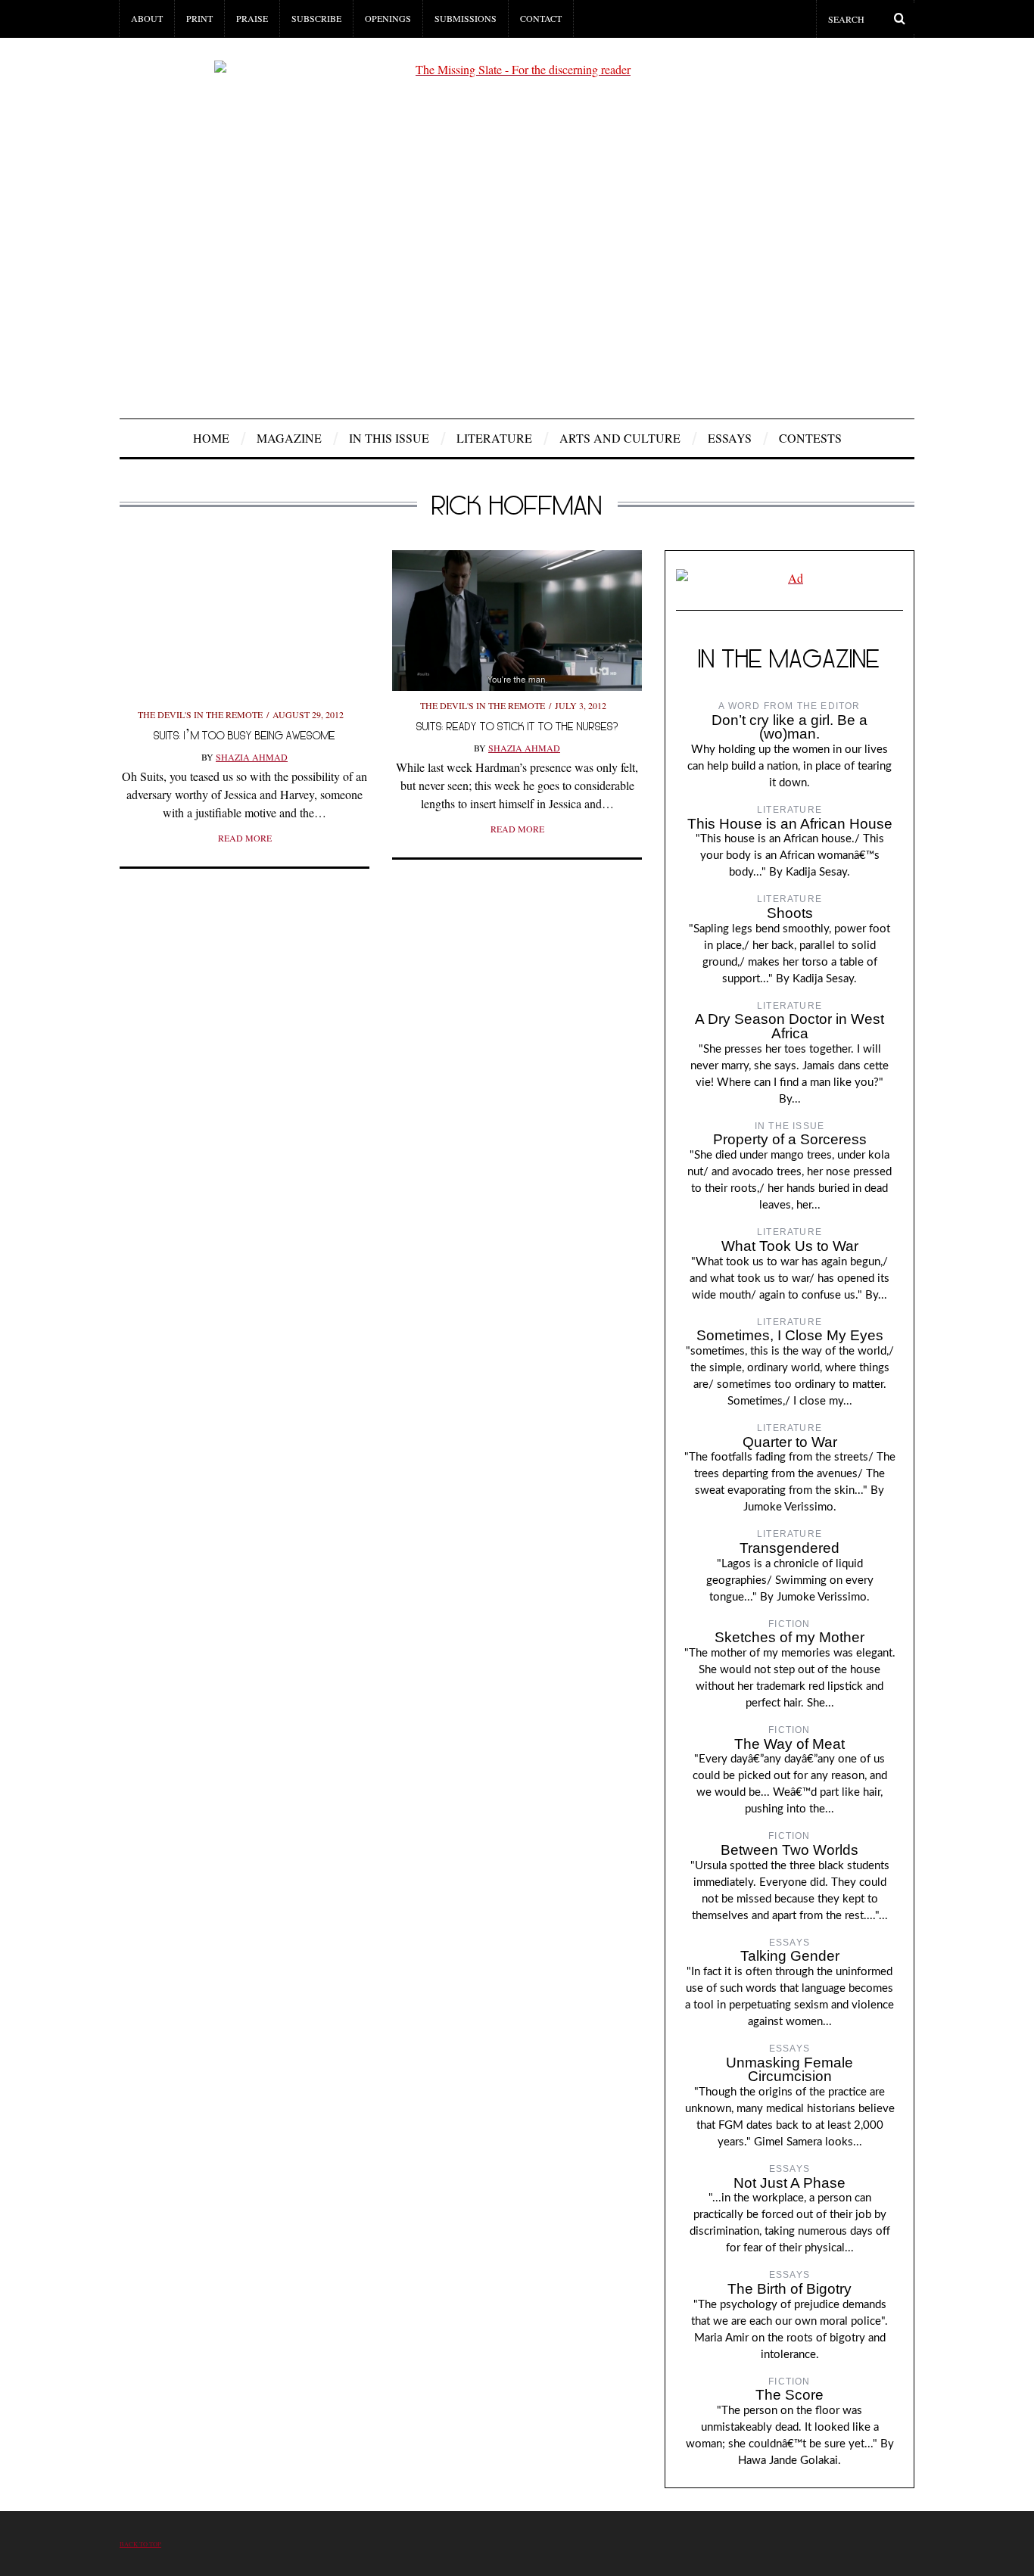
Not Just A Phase (790, 2183)
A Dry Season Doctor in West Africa (790, 1026)
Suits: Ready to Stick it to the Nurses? (517, 726)
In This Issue (389, 438)
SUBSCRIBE (316, 18)
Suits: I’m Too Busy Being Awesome (244, 735)
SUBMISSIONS (466, 18)
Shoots (790, 913)
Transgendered (790, 1548)
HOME (211, 438)
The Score (790, 2395)
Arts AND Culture (620, 438)
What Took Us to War (790, 1246)
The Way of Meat (790, 1744)
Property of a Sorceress (790, 1139)
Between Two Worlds (790, 1850)
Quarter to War (790, 1442)
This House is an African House (790, 824)
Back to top (140, 2544)
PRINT (199, 18)
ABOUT (147, 18)
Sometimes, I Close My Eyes (790, 1335)
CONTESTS (810, 438)
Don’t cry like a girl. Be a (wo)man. (790, 727)
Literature (494, 438)
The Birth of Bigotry (790, 2289)
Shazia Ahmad (252, 757)
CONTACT (541, 18)
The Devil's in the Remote (200, 714)
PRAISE (252, 18)
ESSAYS (730, 438)
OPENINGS (388, 18)
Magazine (289, 438)
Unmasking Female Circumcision (790, 2070)
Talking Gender (790, 1956)
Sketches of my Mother (790, 1637)
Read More (245, 838)
